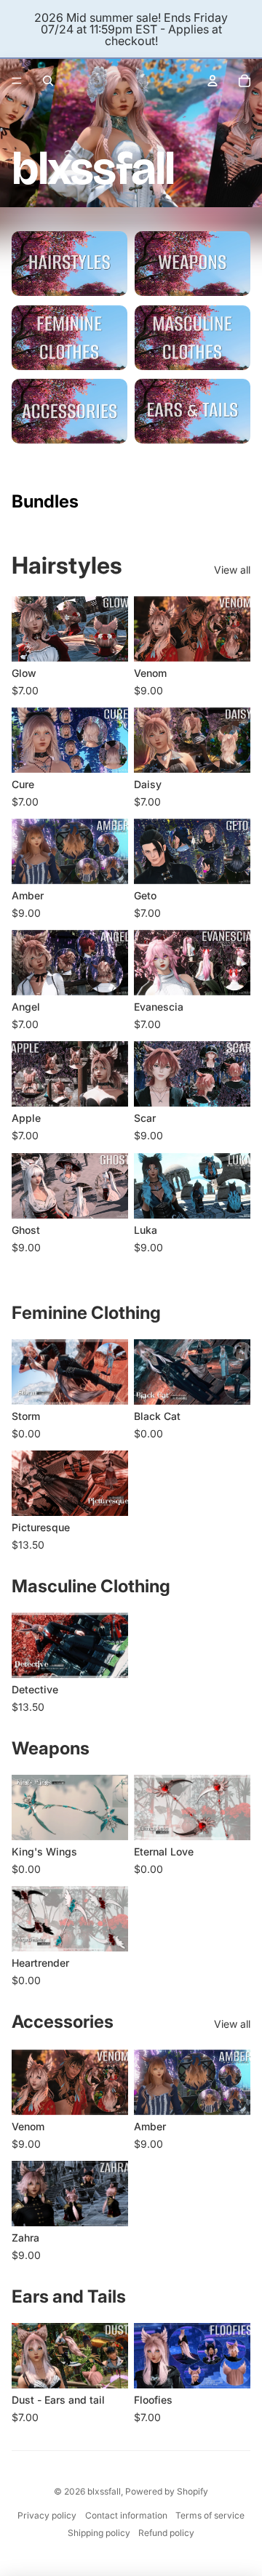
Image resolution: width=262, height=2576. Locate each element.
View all (232, 570)
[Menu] (17, 81)
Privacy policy (47, 2515)
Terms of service (210, 2515)
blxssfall (104, 2491)
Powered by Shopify (167, 2491)
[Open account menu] (213, 81)
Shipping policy (99, 2533)
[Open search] (48, 81)
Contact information (126, 2515)
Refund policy (166, 2533)
